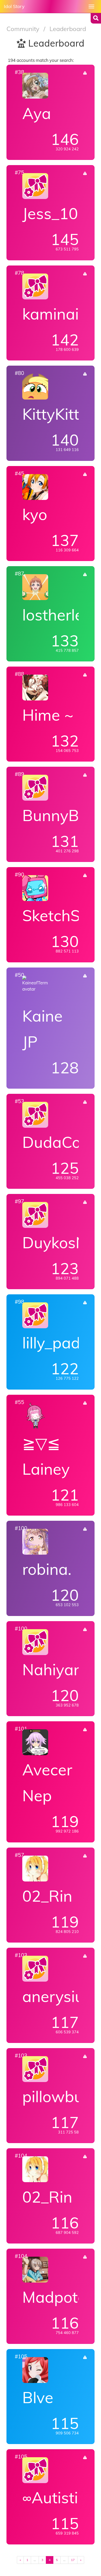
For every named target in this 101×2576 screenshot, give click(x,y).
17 (73, 2560)
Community (24, 29)
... (35, 2560)
